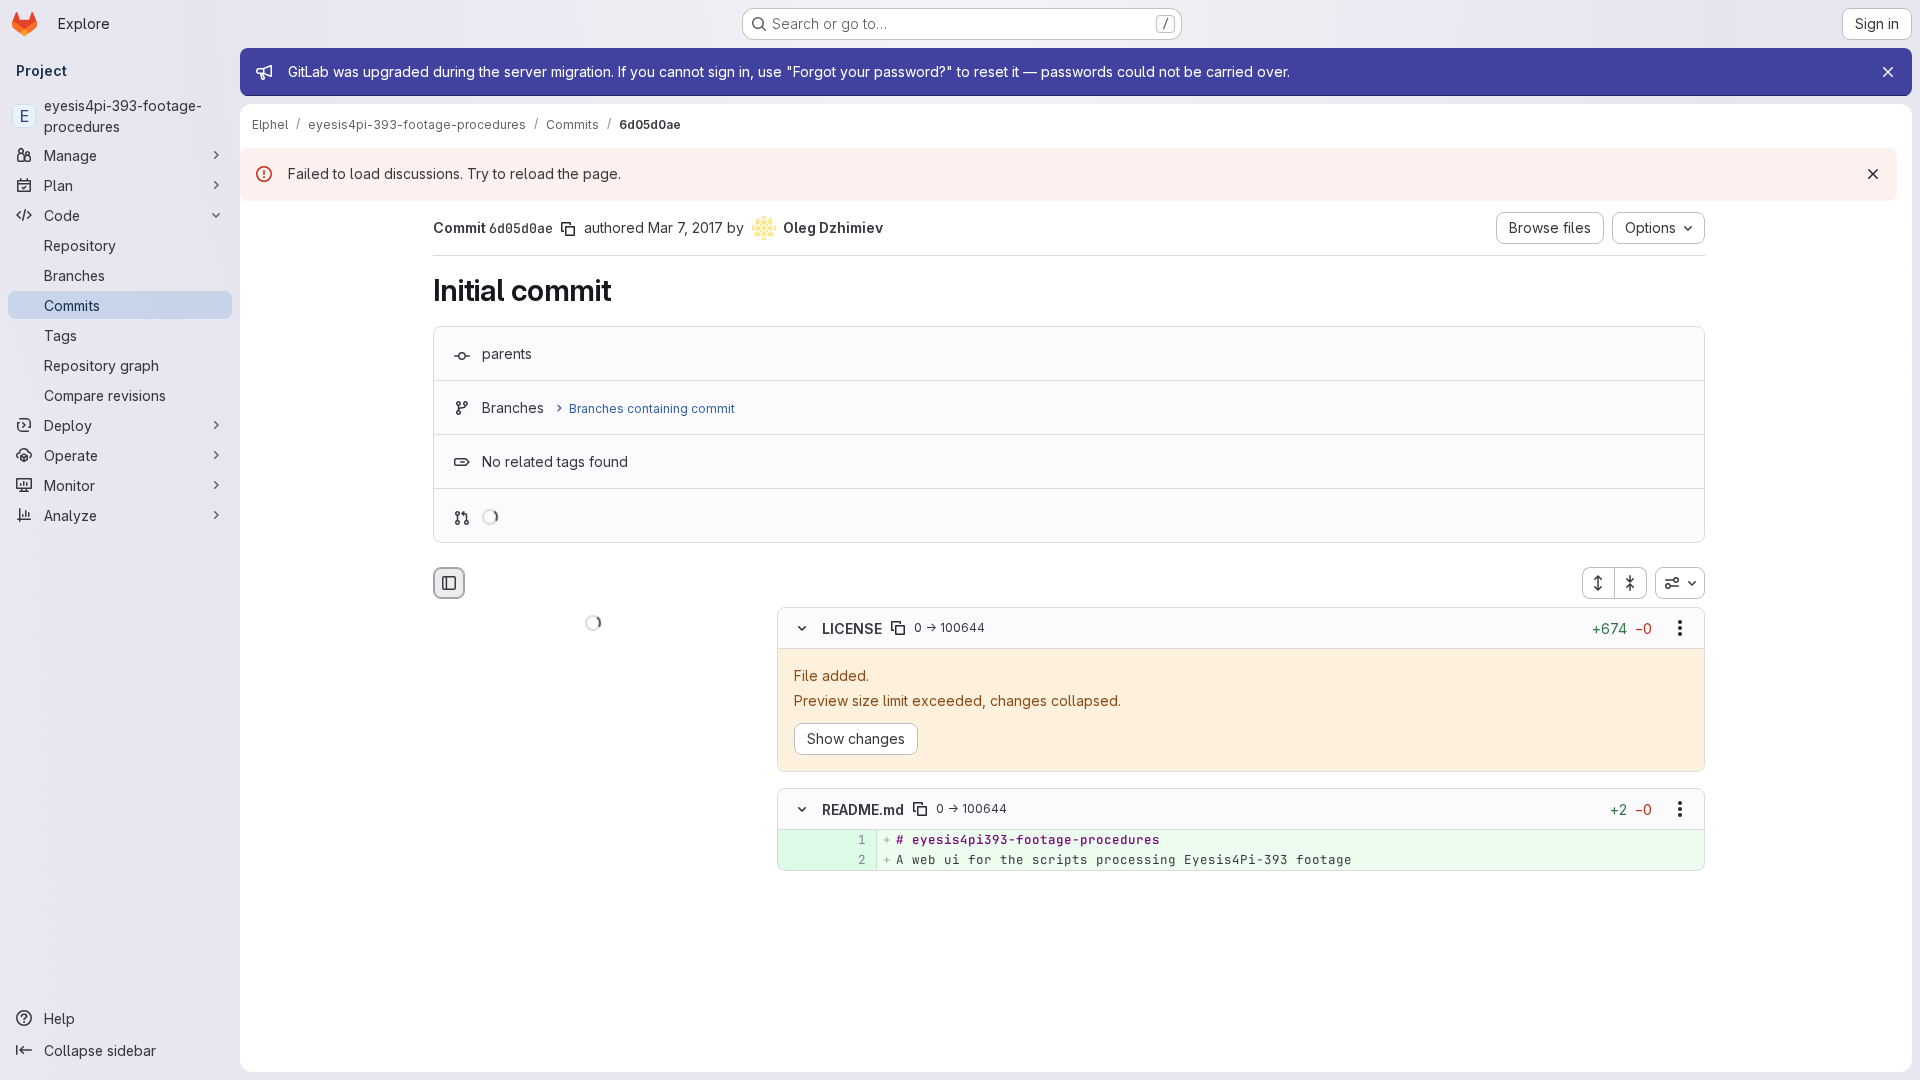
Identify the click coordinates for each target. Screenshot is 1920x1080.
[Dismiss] (1873, 174)
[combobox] (1680, 583)
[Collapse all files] (1631, 583)
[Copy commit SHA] (568, 229)
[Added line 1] (849, 840)
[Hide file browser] (449, 583)
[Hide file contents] (802, 628)
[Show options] (1680, 628)
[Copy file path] (898, 628)
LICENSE (852, 627)
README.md (863, 808)
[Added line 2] (849, 860)
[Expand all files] (1598, 583)
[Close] (1888, 72)
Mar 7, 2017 (685, 227)
